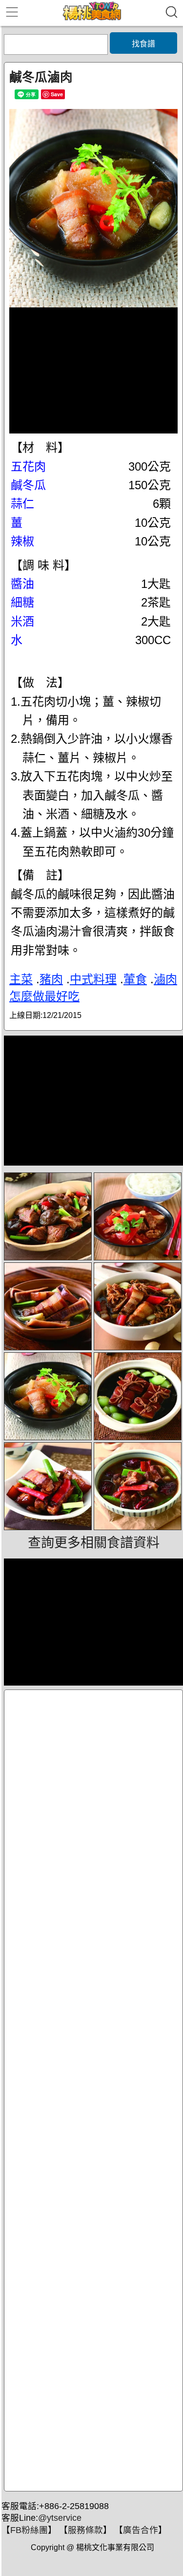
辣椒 (22, 541)
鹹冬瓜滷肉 (41, 77)
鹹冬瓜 (28, 485)
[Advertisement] (93, 2090)
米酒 (22, 621)
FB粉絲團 (29, 2530)
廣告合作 (141, 2530)
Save (57, 94)
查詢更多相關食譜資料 (94, 1543)
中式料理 (93, 979)
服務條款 (85, 2530)
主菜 (21, 979)
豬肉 (51, 979)
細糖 (22, 602)
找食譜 (143, 44)
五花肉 (28, 466)
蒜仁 (22, 504)
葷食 (135, 979)
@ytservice (60, 2518)
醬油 (22, 584)
